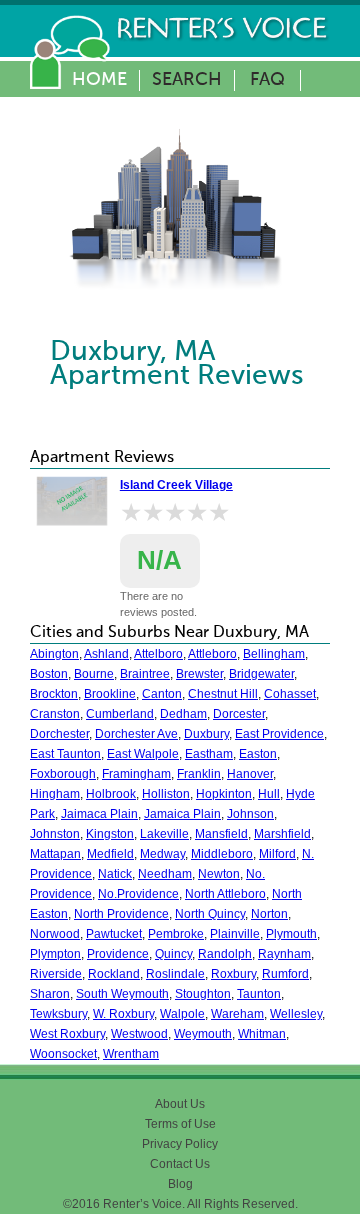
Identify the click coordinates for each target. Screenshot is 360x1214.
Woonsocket (63, 1054)
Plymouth (291, 934)
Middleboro (222, 854)
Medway (162, 854)
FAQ (267, 80)
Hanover (250, 774)
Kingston (110, 834)
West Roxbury (67, 1034)
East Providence (279, 734)
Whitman (262, 1034)
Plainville (235, 934)
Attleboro (212, 654)
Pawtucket (114, 934)
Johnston (55, 834)
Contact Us (180, 1164)
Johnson (250, 814)
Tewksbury (58, 1014)
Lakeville (164, 834)
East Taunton (65, 754)
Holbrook (111, 794)
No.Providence (138, 894)
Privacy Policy (180, 1144)
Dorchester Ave (136, 734)
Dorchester (59, 734)
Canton (162, 694)
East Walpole (143, 754)
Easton (258, 754)
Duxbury (206, 734)
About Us (180, 1104)
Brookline (110, 694)
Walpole (182, 1014)
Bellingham (274, 654)
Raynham (284, 954)
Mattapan (55, 854)
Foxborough (63, 774)
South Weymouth (122, 994)
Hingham (55, 794)
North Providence (121, 914)
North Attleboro (225, 894)
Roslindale (175, 974)
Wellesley (296, 1014)
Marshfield (282, 834)
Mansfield (221, 834)
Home (99, 80)
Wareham (237, 1014)
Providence (118, 954)
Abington (54, 654)
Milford (277, 854)
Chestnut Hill (223, 694)
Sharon (50, 994)
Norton (269, 914)
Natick (115, 874)
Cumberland (120, 714)
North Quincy (210, 914)
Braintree (145, 674)
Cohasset (290, 694)
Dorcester (239, 714)
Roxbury (233, 974)
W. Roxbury (123, 1014)
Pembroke (176, 934)
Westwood (139, 1034)
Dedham (183, 714)
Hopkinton (224, 794)
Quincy (173, 954)
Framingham (136, 774)
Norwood (55, 934)
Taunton (259, 994)
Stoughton (203, 994)
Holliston (166, 794)
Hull (269, 794)
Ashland (106, 654)
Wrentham (131, 1054)
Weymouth (203, 1034)
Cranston (55, 714)
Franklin (199, 774)
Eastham (209, 754)
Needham (165, 874)
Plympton (55, 954)
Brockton (54, 694)
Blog (180, 1184)
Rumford (285, 974)
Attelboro (158, 654)
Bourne (94, 674)
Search (187, 80)
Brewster (199, 674)
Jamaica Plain (182, 814)
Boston (49, 674)
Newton (219, 874)
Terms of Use (180, 1124)
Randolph (225, 954)
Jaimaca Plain (99, 814)
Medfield (110, 854)
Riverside (56, 974)
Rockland (114, 974)
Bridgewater (261, 674)
